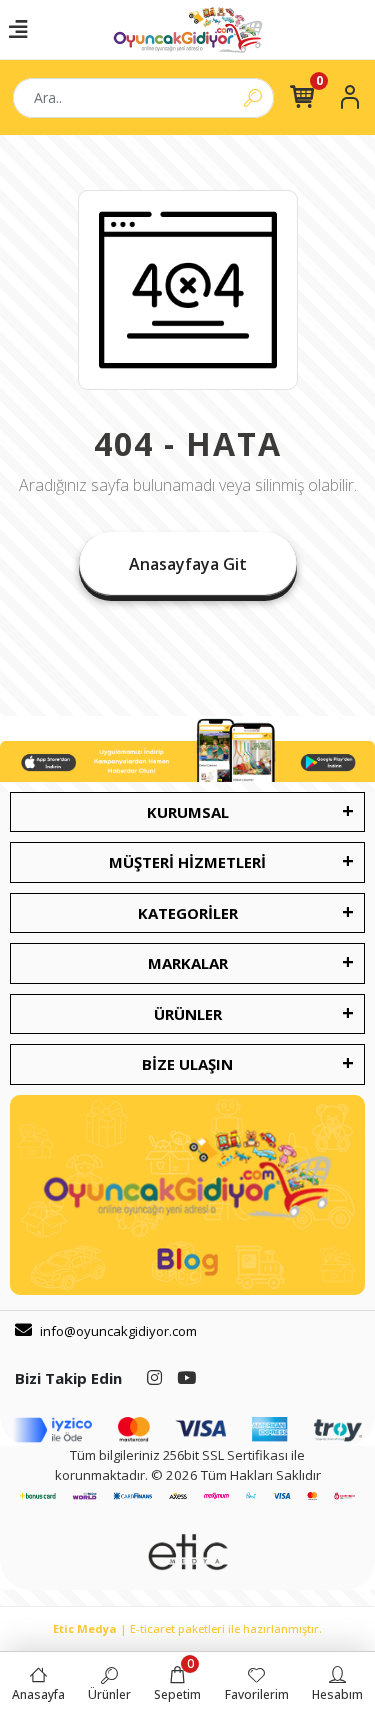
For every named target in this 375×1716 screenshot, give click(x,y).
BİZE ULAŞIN (187, 1064)
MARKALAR (188, 963)
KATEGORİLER (188, 913)
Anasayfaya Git (188, 564)
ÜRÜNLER (188, 1014)
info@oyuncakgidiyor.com (118, 1331)
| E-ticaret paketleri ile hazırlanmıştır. (187, 1628)
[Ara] (253, 98)
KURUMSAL (188, 812)
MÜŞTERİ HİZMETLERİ (187, 862)
